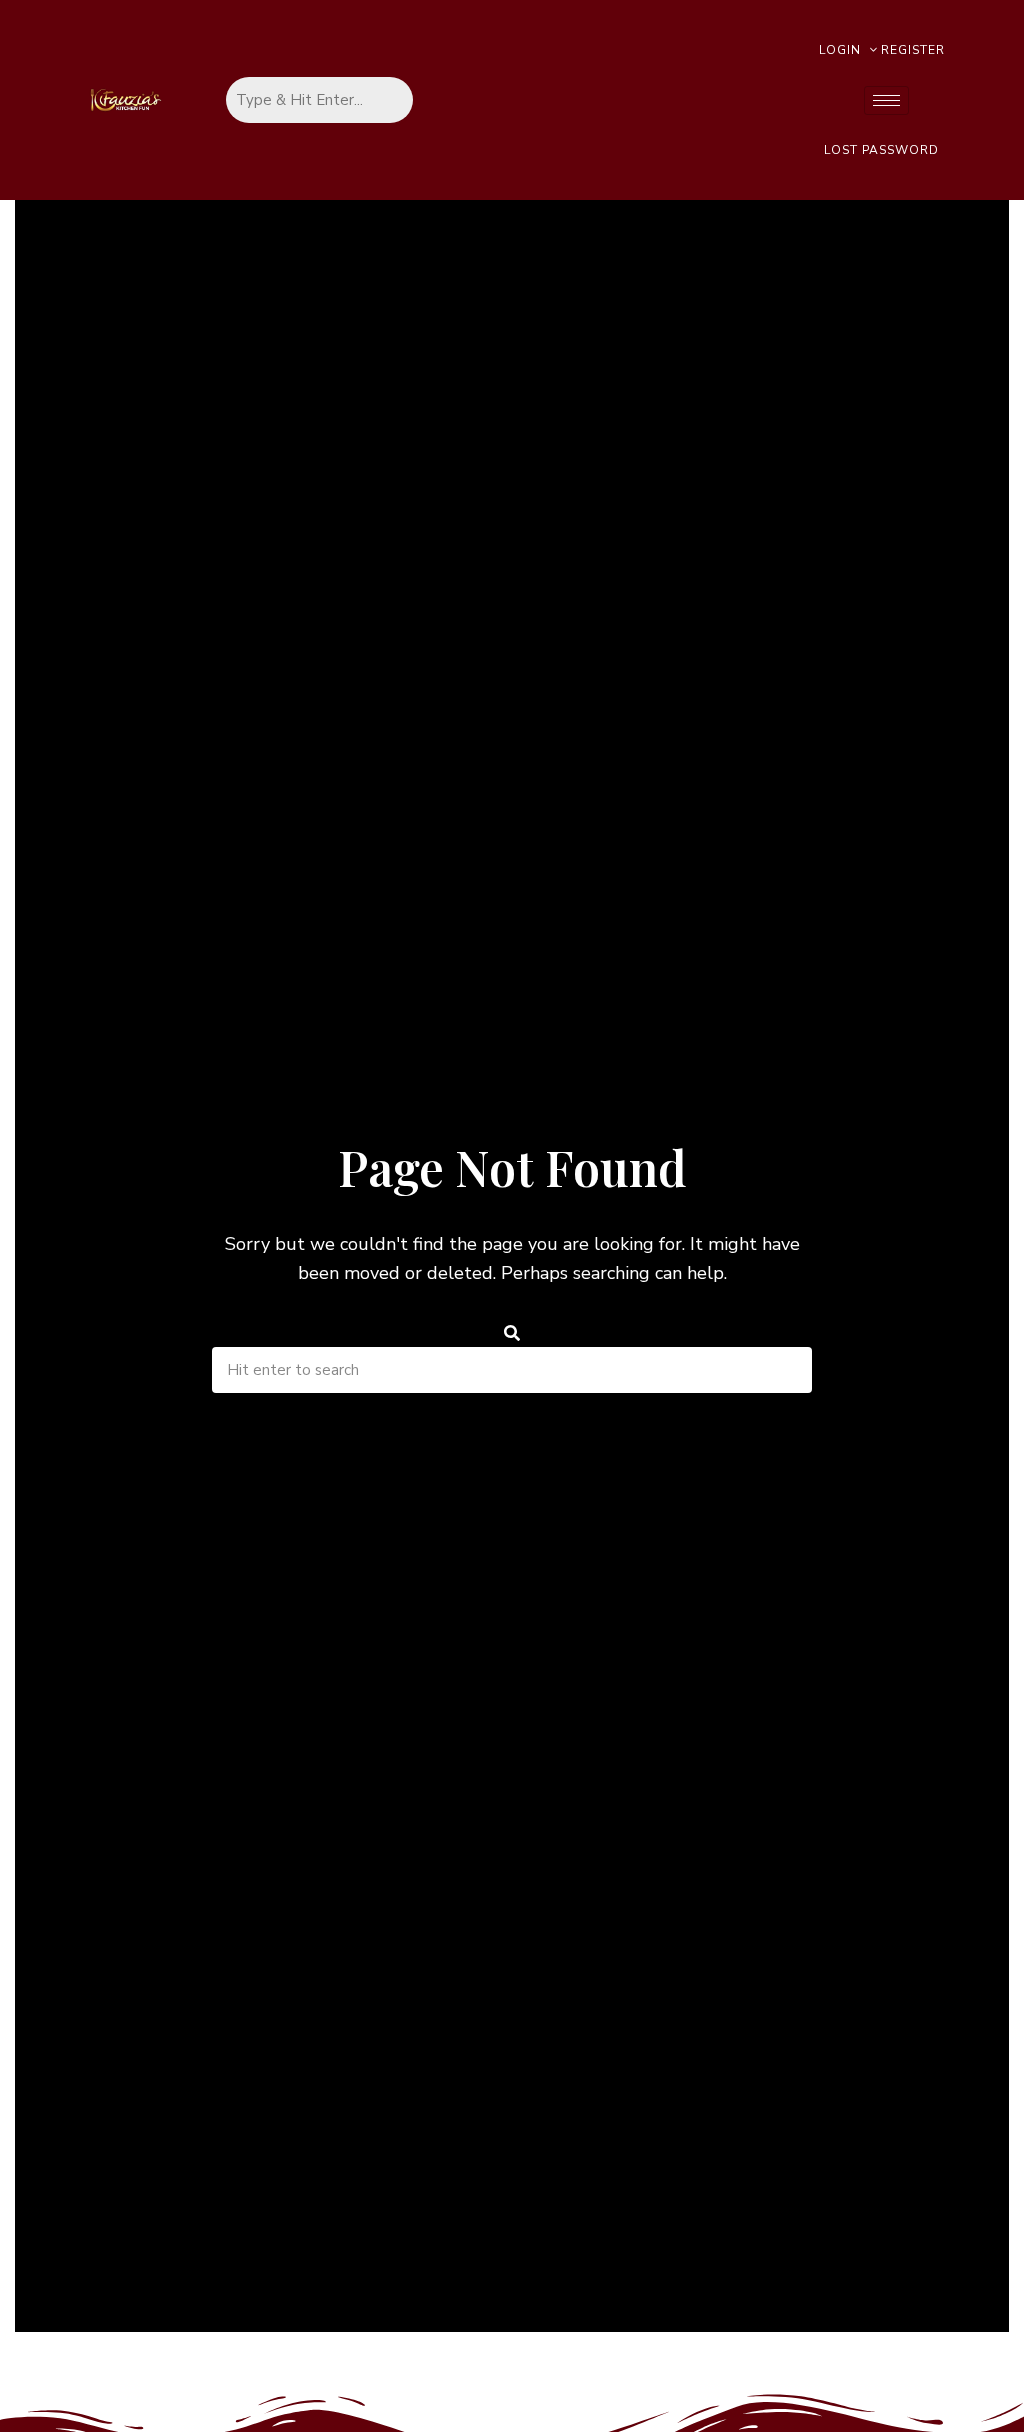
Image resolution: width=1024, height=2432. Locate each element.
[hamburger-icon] (886, 100)
